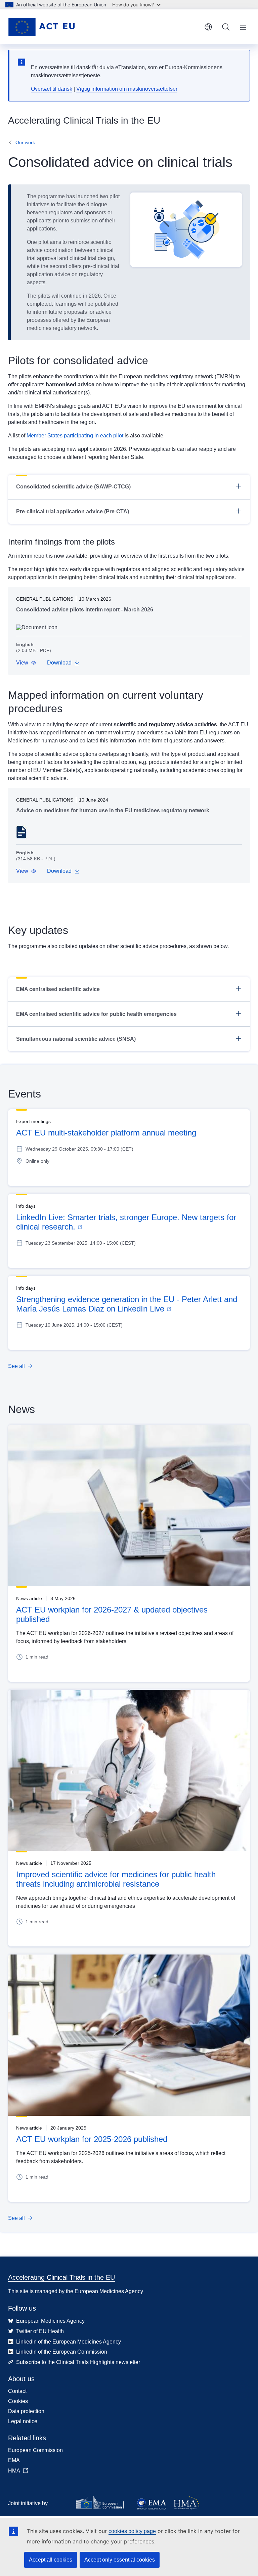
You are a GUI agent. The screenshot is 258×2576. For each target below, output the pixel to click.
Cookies (18, 2401)
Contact (17, 2391)
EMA (14, 2460)
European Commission (35, 2450)
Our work (25, 142)
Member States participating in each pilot (75, 436)
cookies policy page (132, 2531)
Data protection (26, 2411)
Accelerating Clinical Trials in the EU (61, 2277)
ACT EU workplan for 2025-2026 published (92, 2139)
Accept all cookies (51, 2560)
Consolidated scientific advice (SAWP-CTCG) (73, 487)
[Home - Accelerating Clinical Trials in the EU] (41, 27)
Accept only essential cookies (120, 2560)
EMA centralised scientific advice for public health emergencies (96, 1014)
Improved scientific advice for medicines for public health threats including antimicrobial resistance (116, 1879)
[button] (26, 663)
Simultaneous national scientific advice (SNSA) (76, 1039)
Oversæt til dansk (52, 89)
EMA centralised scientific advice (58, 989)
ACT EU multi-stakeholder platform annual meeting (106, 1133)
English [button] (208, 27)
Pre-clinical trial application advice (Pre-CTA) (73, 511)
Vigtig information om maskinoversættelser (127, 89)
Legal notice (23, 2421)
